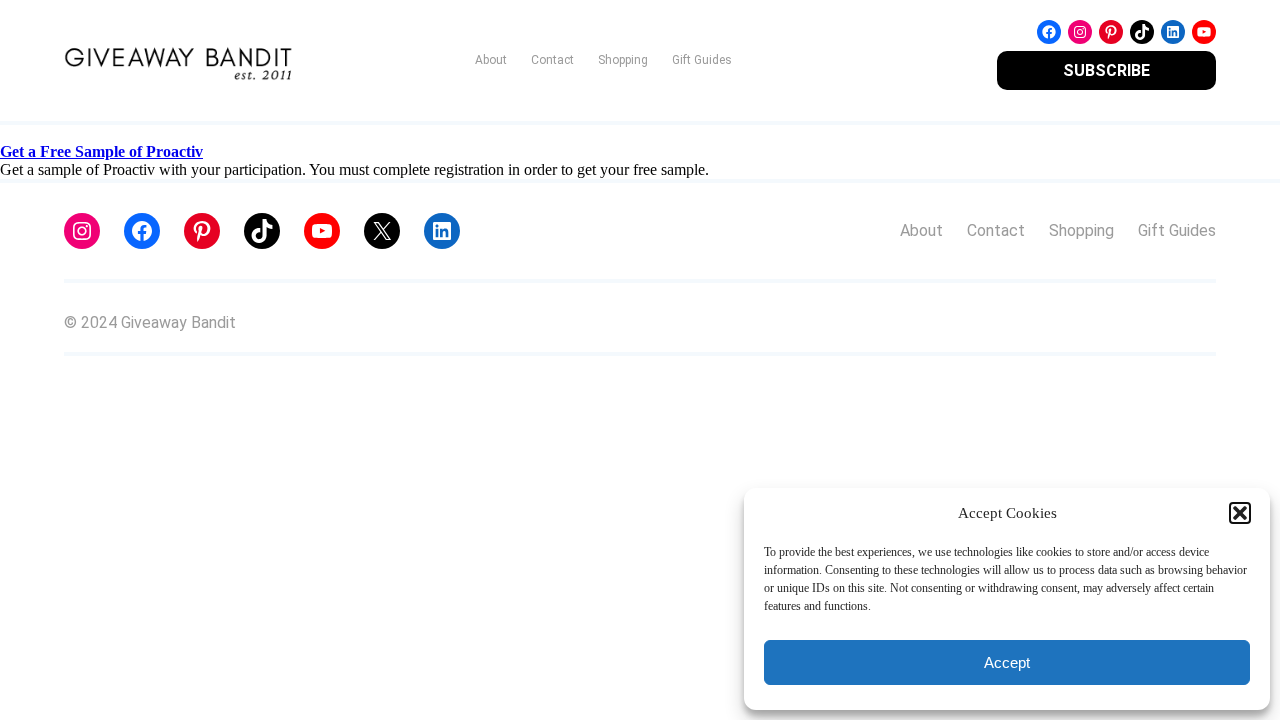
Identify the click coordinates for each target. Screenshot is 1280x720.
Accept (1007, 662)
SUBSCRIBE (1106, 70)
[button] (1240, 513)
